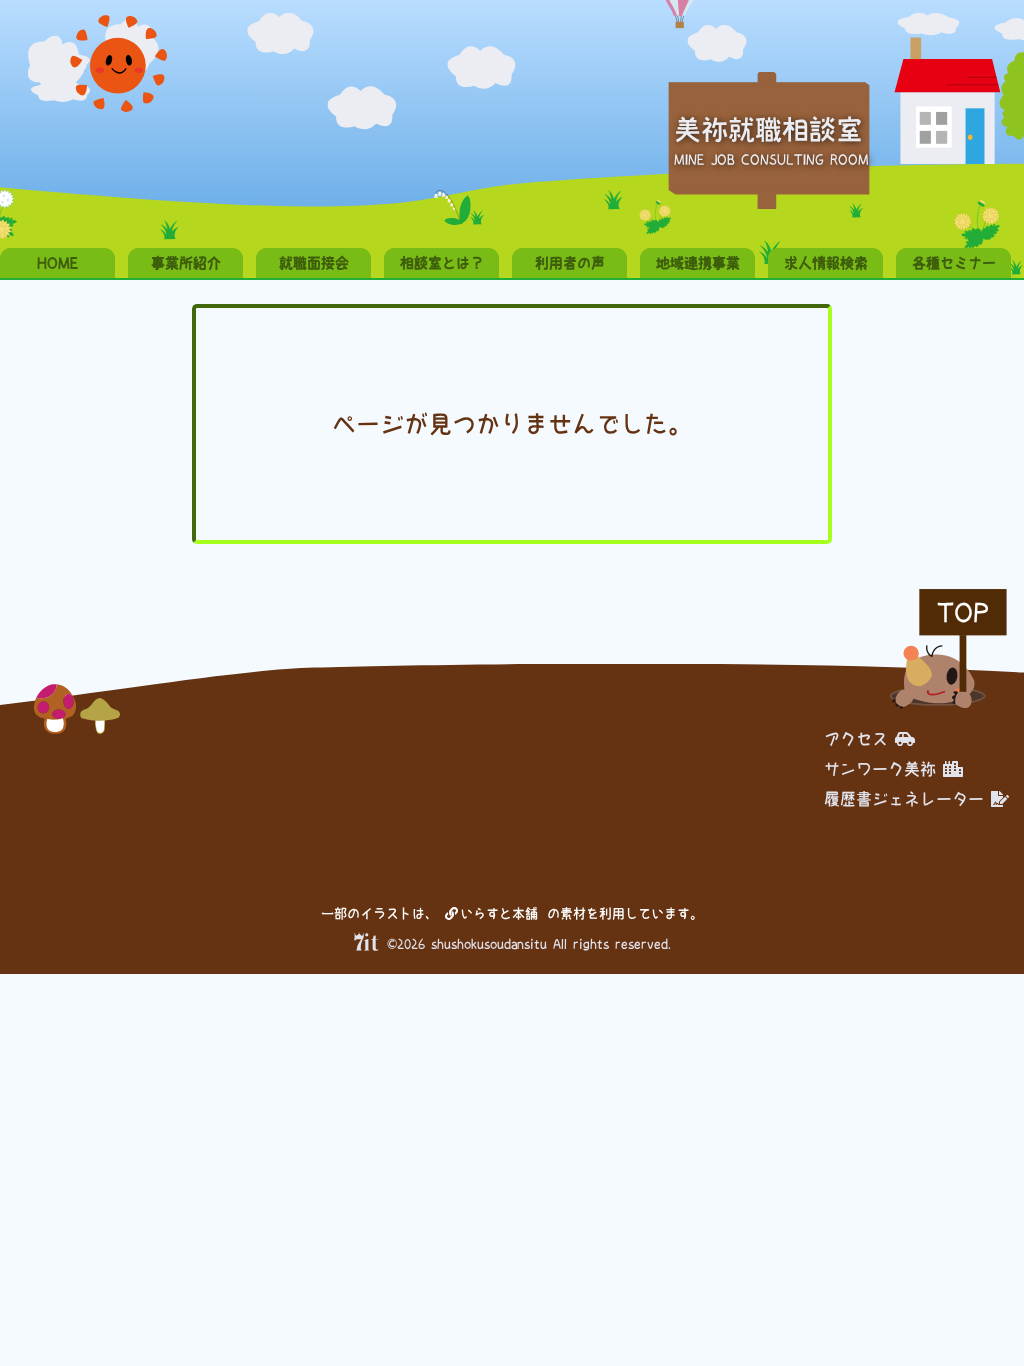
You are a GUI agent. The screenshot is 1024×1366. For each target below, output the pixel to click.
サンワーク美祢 (880, 769)
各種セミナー (954, 263)
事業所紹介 (186, 263)
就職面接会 (314, 263)
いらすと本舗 (502, 913)
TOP (963, 612)
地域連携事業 (698, 263)
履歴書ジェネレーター (904, 799)
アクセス (856, 739)
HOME (57, 263)
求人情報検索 (826, 263)
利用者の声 (570, 263)
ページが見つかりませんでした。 (512, 424)
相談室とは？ (442, 263)
